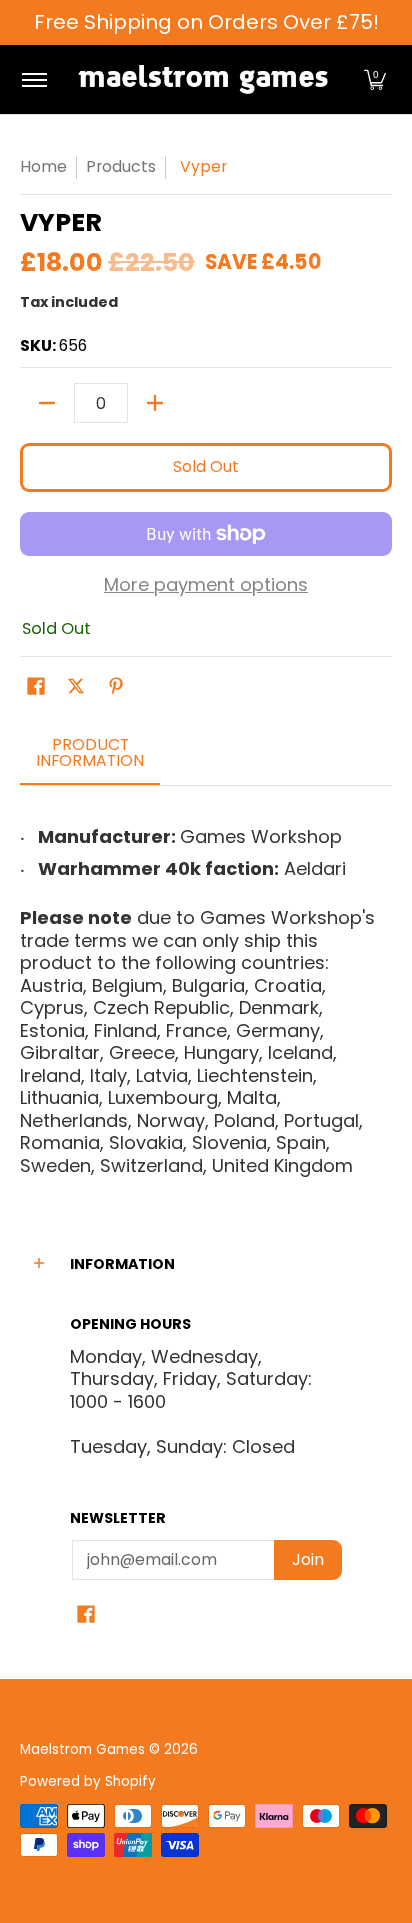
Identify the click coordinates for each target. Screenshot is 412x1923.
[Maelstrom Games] (203, 79)
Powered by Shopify (88, 1781)
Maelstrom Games (82, 1749)
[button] (375, 79)
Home (43, 166)
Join (308, 1559)
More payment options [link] (206, 585)
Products (121, 166)
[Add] (155, 403)
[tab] (90, 759)
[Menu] (33, 79)
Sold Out (206, 466)
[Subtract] (47, 403)
